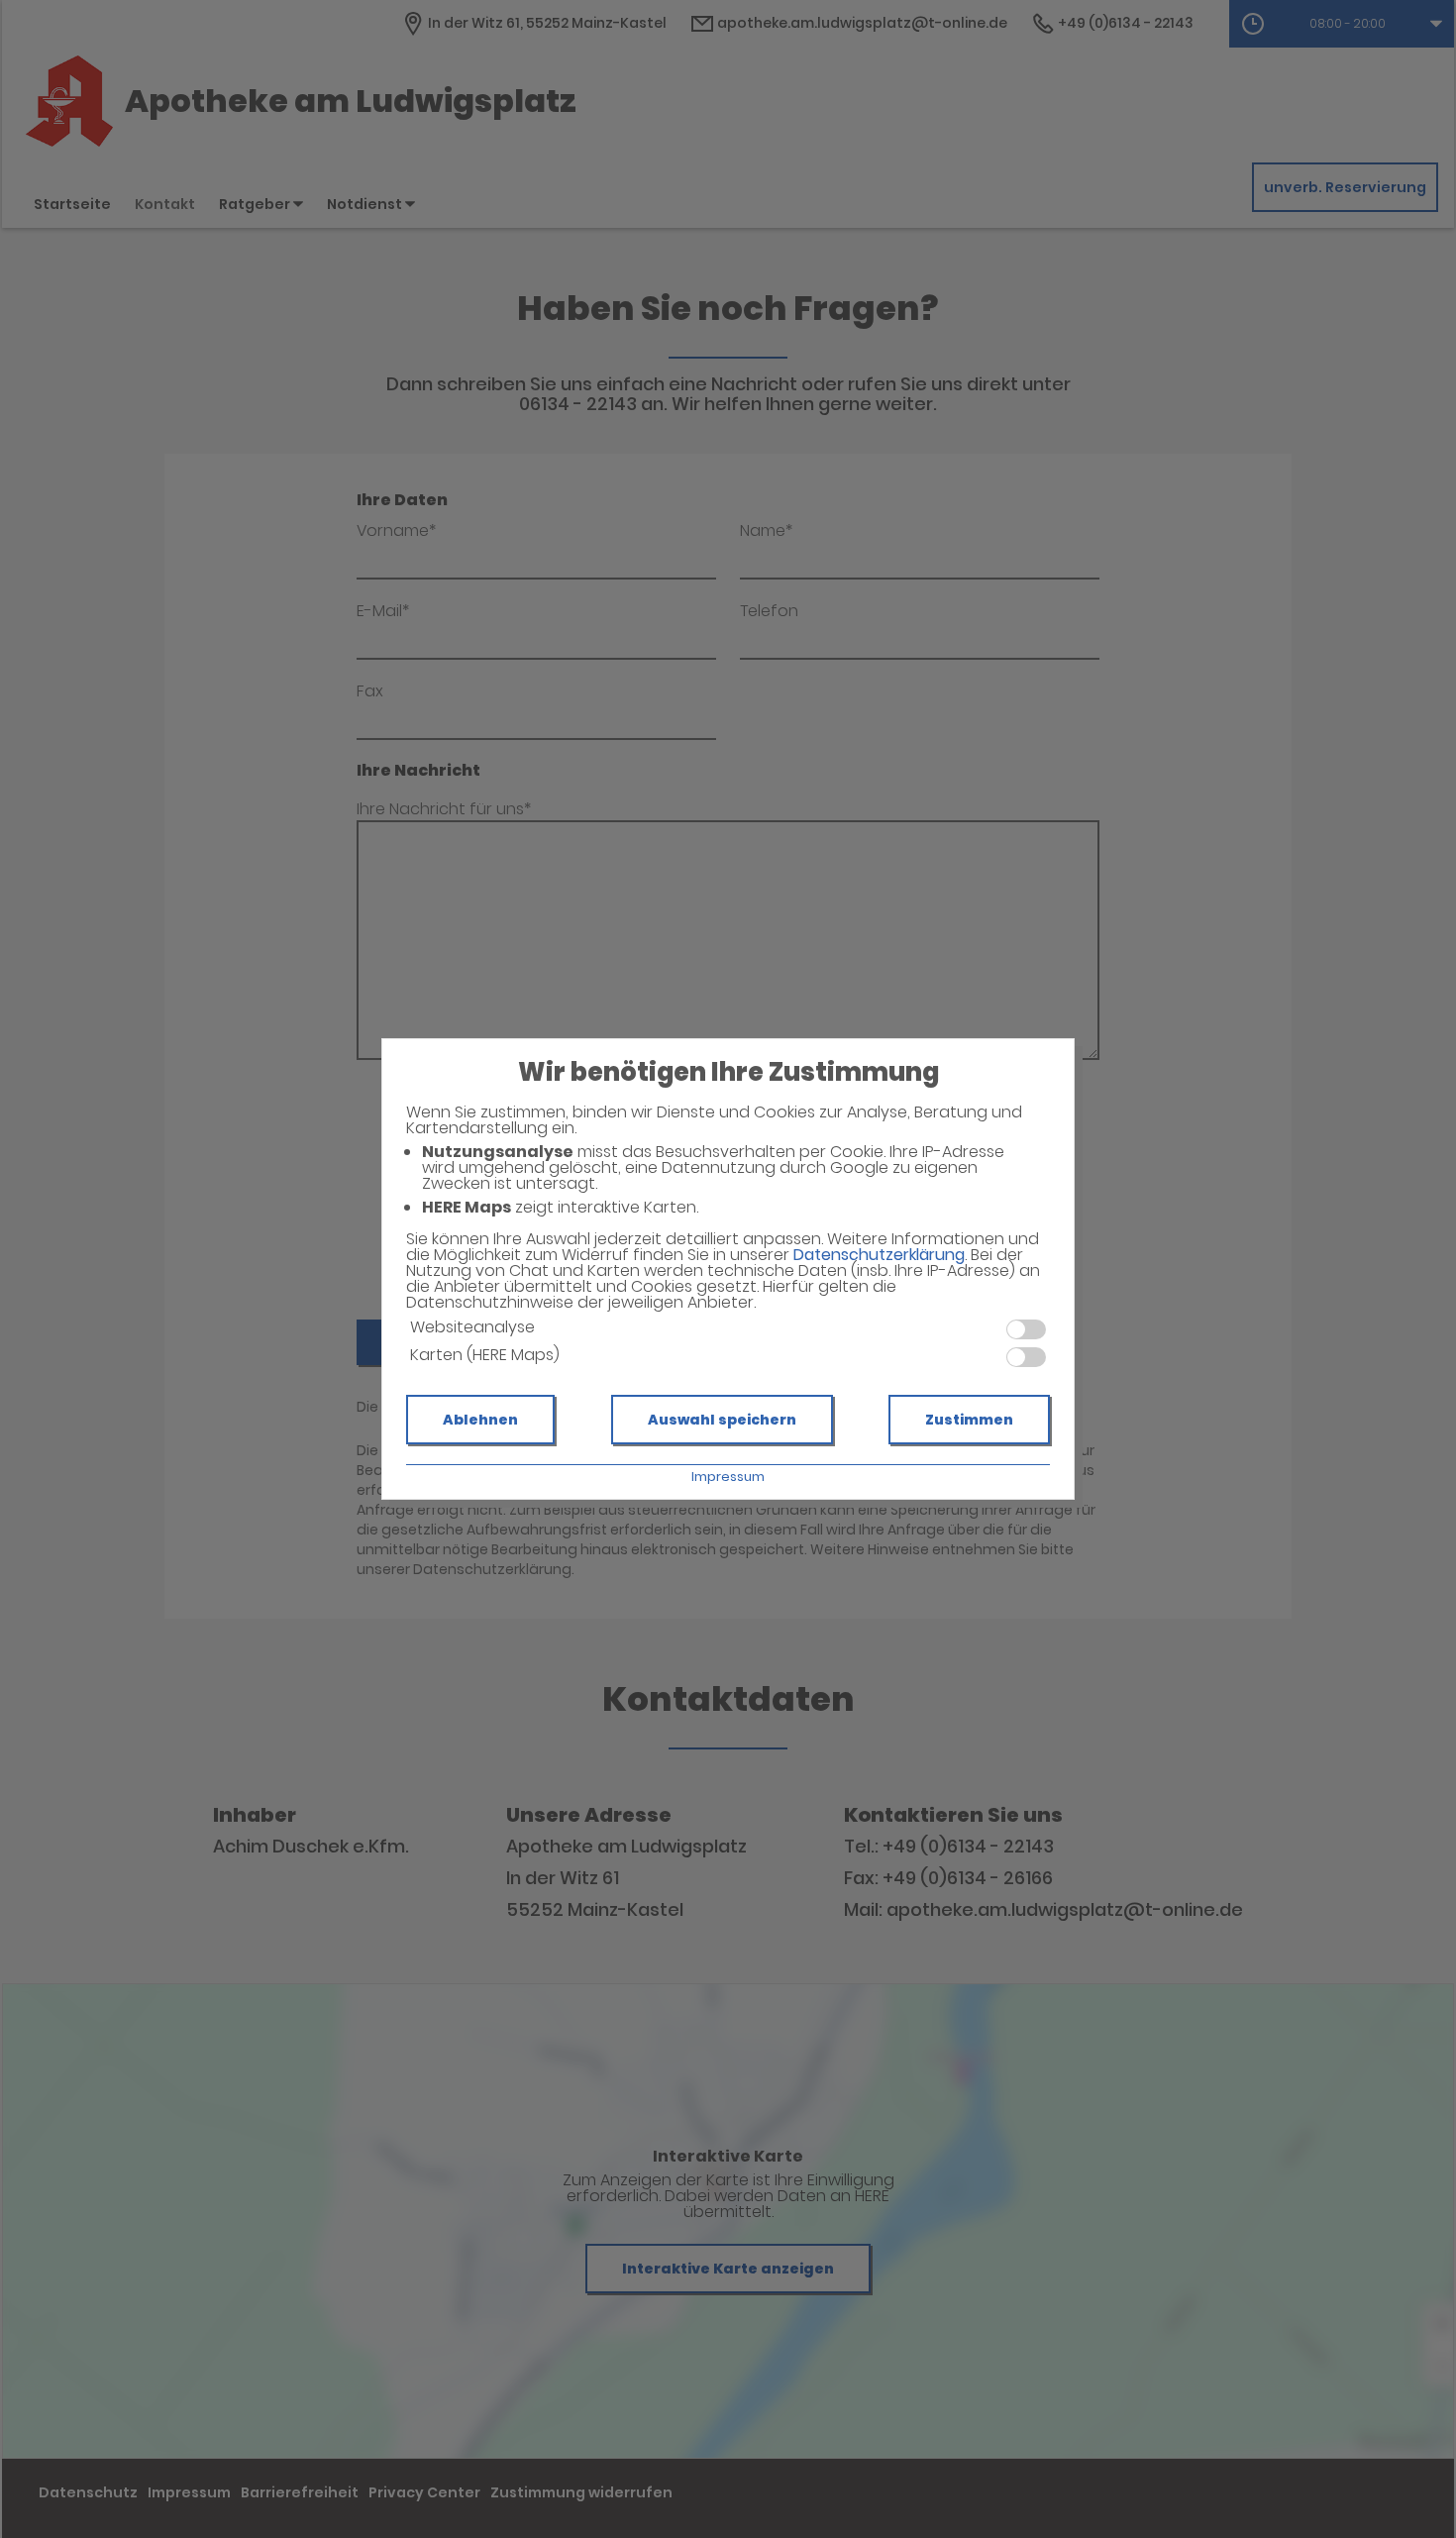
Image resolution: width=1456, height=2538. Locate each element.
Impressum (728, 1477)
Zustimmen (969, 1420)
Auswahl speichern (722, 1420)
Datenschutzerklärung (879, 1255)
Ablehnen (480, 1420)
